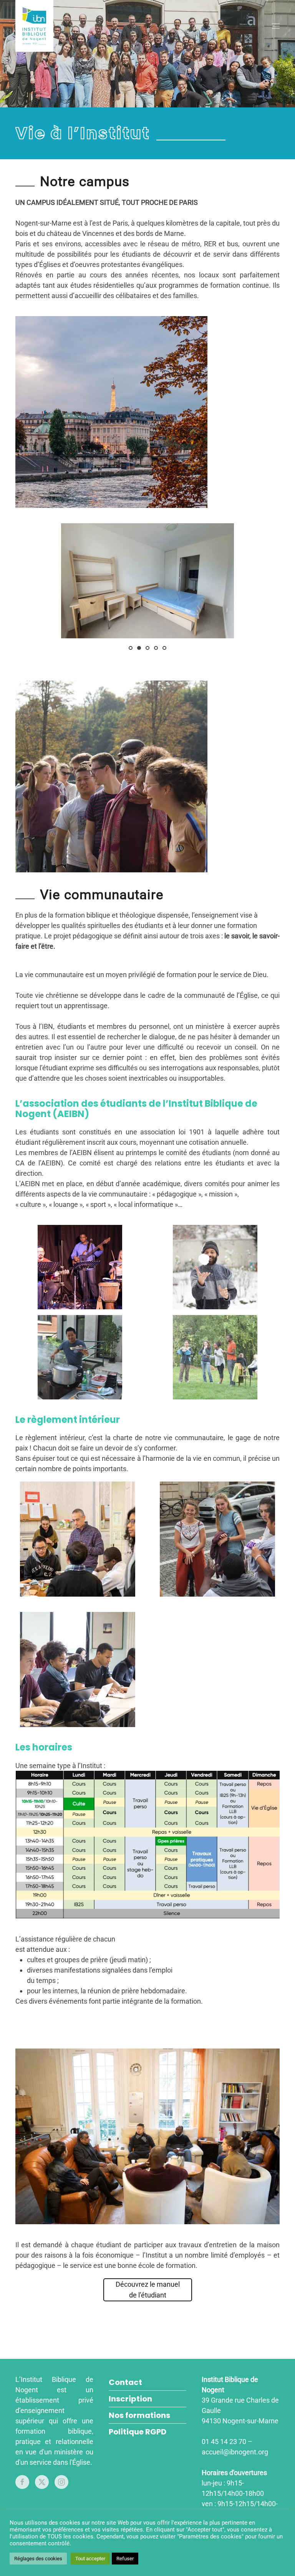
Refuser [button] (125, 2559)
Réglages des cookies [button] (38, 2559)
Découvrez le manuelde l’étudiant (148, 2290)
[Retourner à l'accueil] (34, 26)
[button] (276, 26)
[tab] (131, 648)
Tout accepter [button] (90, 2559)
